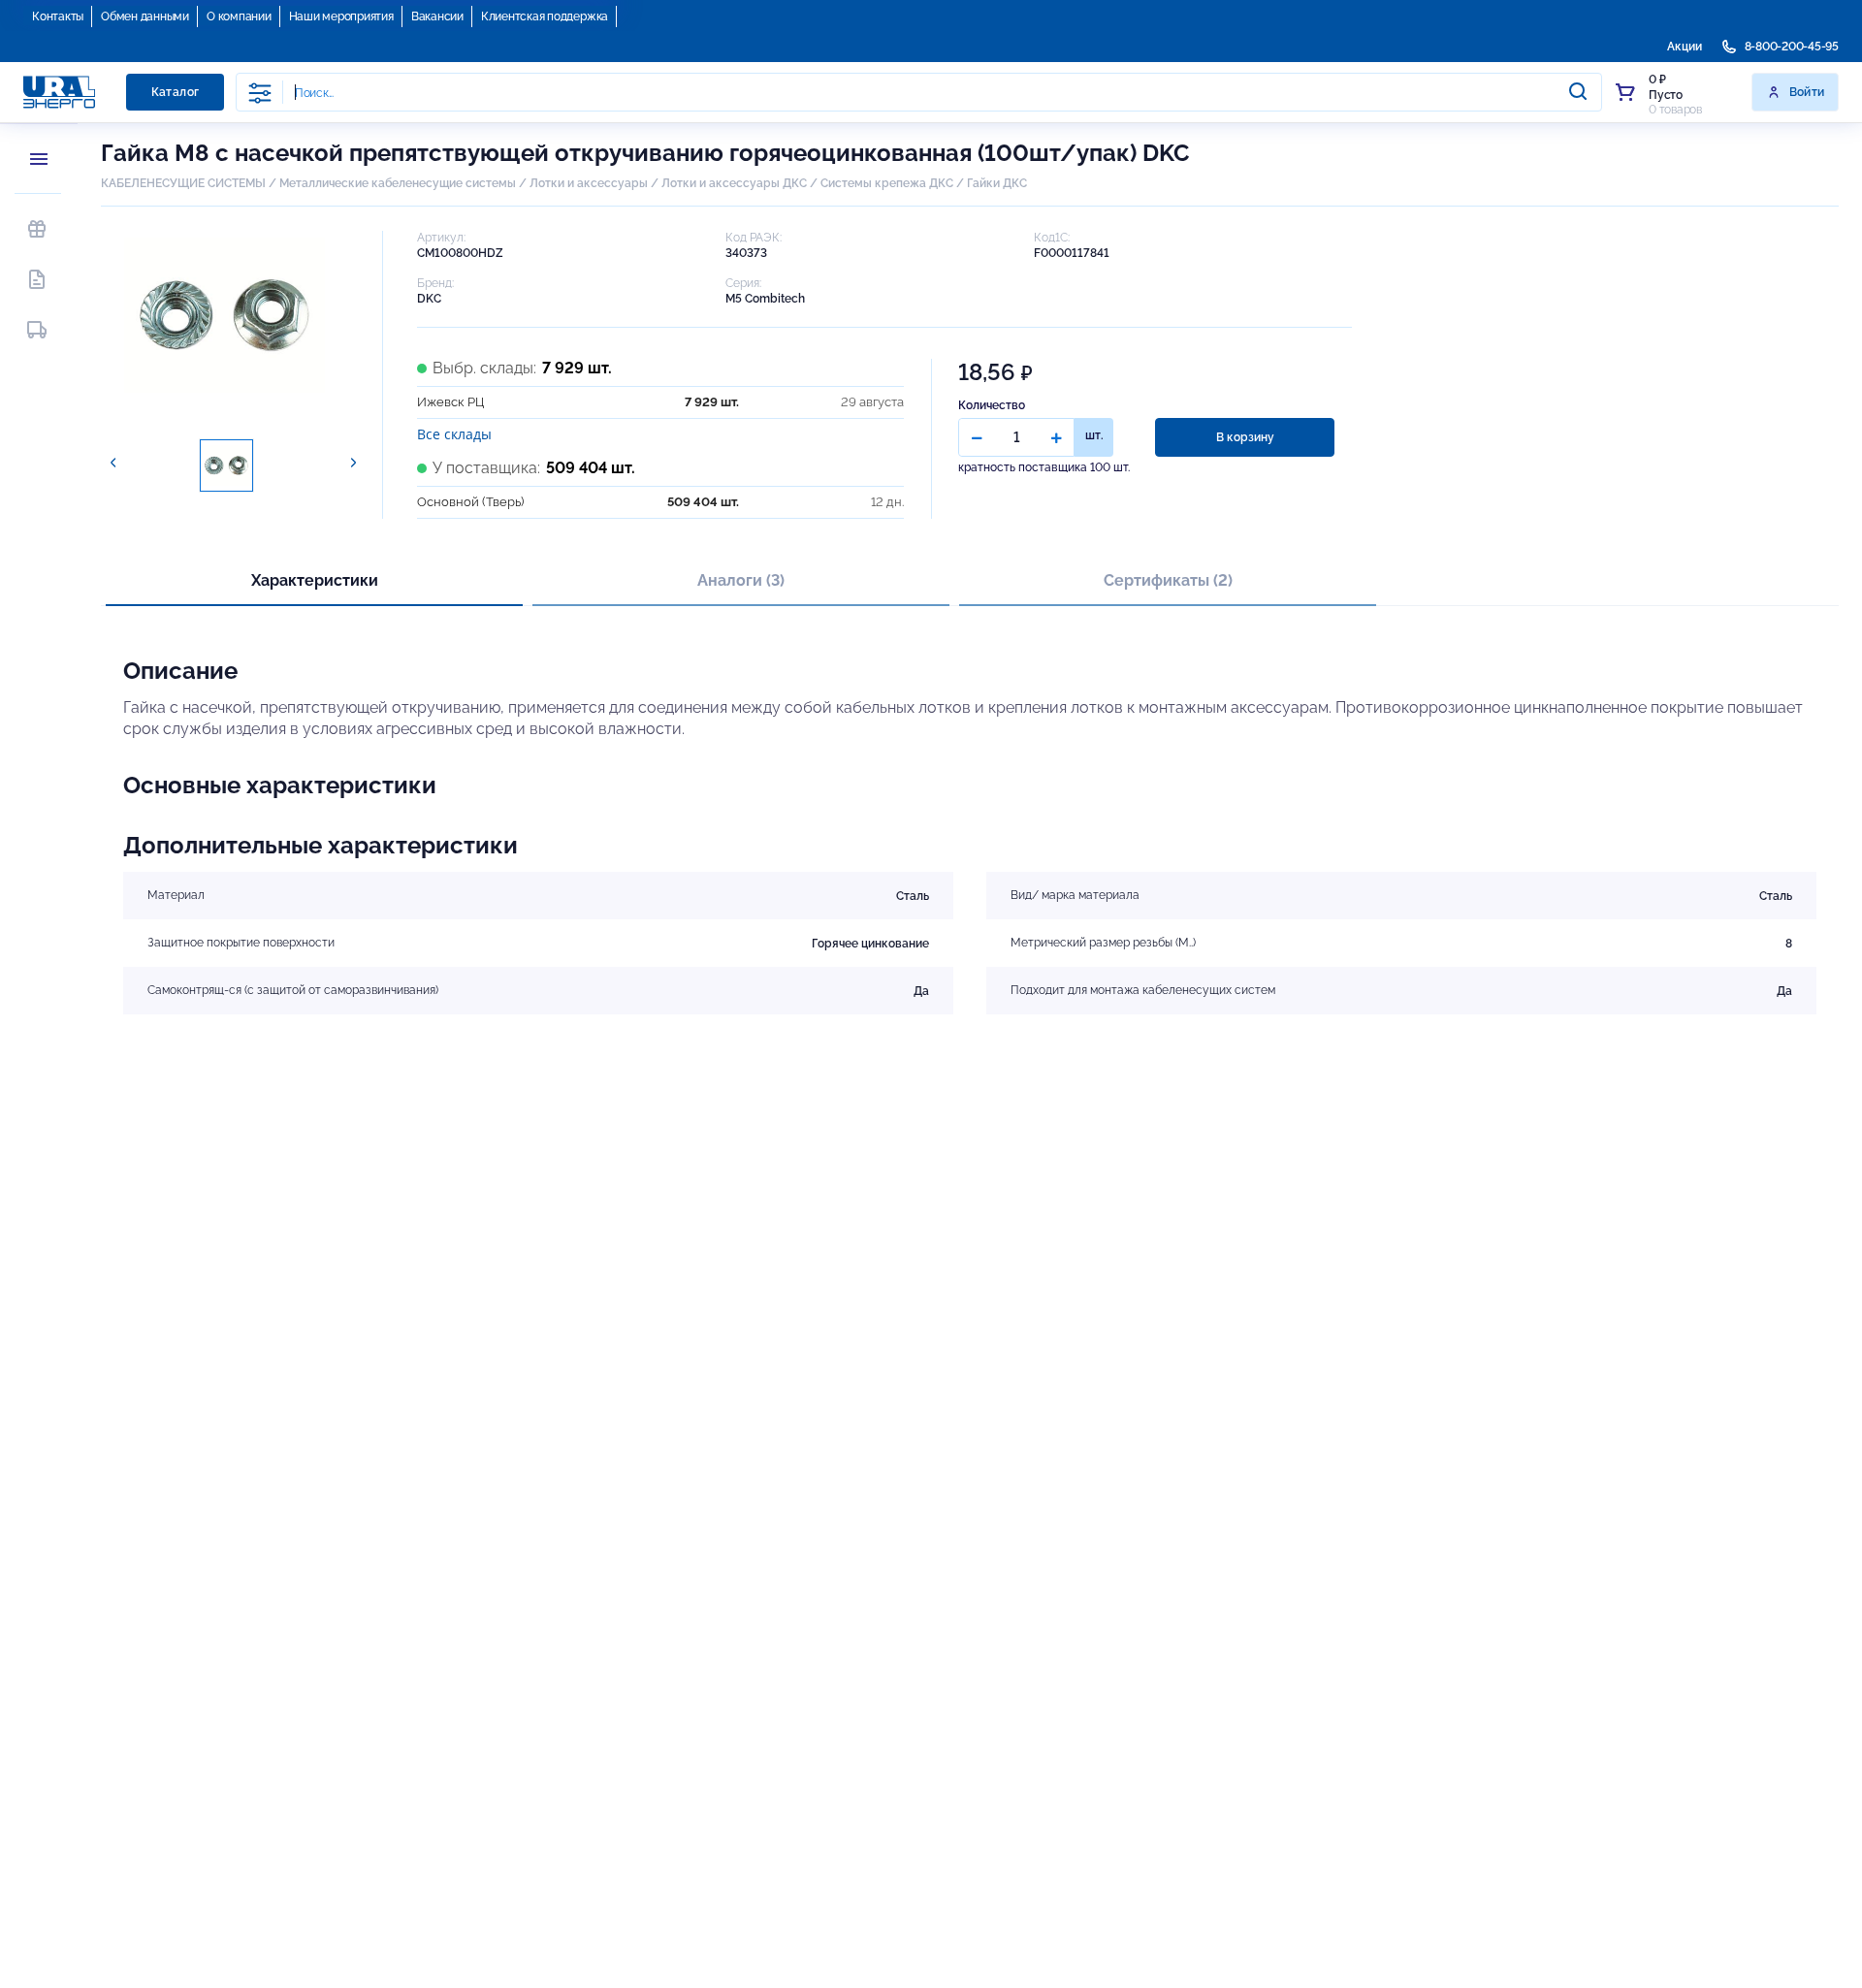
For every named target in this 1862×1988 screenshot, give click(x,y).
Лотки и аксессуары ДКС (734, 183)
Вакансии (437, 16)
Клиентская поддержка (545, 16)
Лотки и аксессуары (589, 183)
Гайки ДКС (997, 183)
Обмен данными (145, 16)
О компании (239, 16)
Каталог (176, 92)
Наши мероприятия (341, 16)
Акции (1685, 47)
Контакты (58, 16)
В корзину (1245, 437)
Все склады (454, 434)
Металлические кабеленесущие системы (399, 183)
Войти (1807, 92)
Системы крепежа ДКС (887, 183)
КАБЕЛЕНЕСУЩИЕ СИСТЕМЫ (183, 183)
